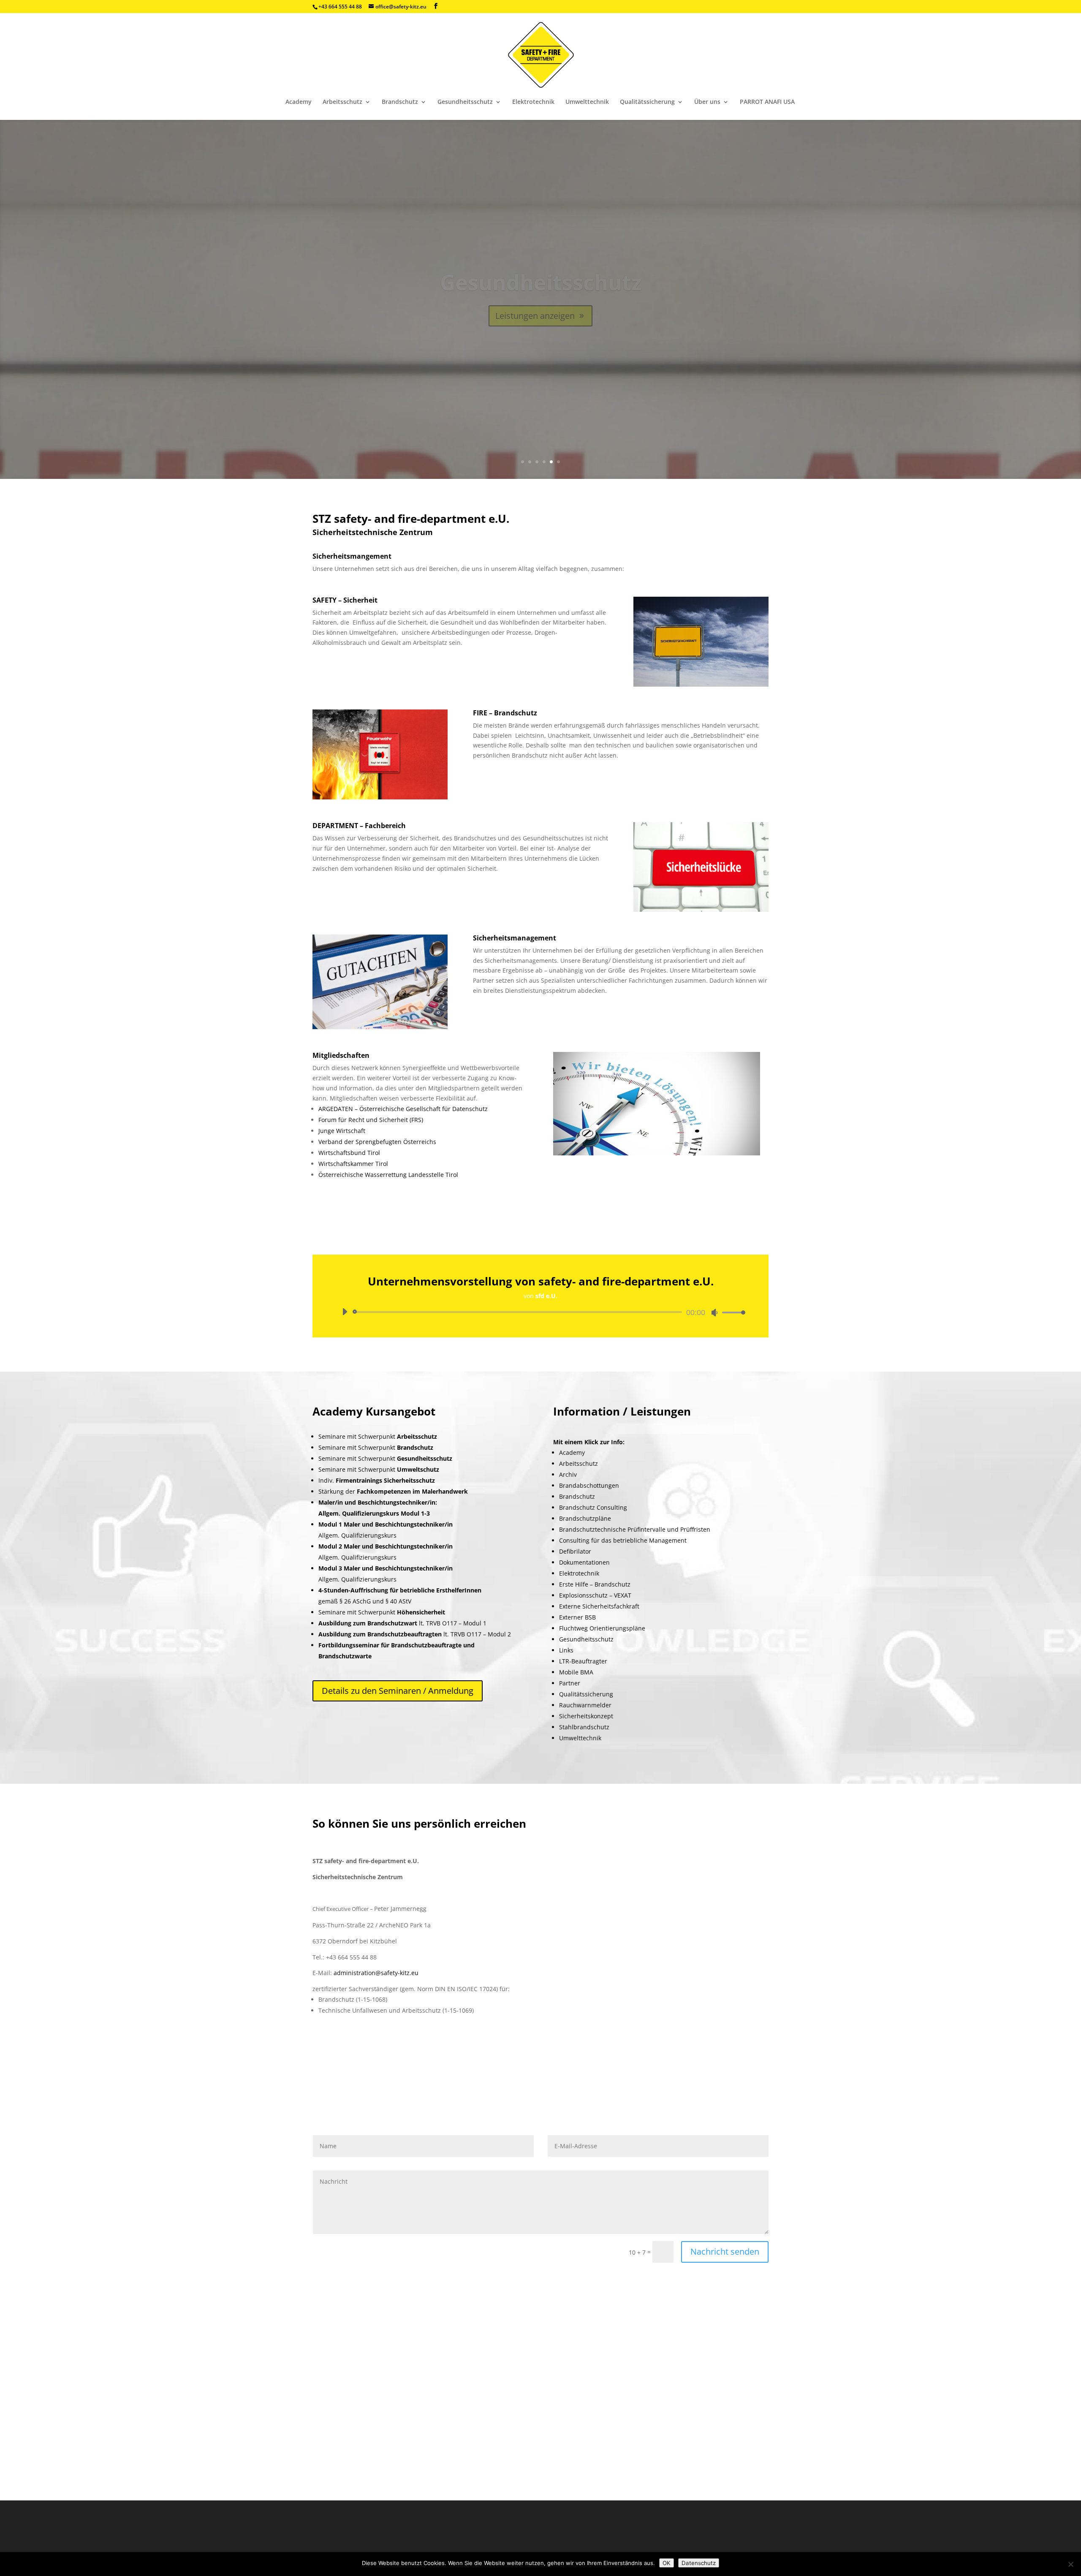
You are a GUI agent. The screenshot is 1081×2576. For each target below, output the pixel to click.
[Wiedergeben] (345, 1312)
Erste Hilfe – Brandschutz (595, 1584)
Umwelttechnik (587, 102)
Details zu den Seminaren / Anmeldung (398, 1691)
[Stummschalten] (714, 1312)
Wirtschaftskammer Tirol (353, 1164)
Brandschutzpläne (585, 1518)
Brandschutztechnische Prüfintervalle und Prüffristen (635, 1529)
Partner (570, 1683)
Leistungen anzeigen (535, 316)
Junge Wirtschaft (342, 1131)
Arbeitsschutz (342, 102)
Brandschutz (400, 102)
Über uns (707, 102)
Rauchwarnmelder (585, 1705)
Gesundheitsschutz (465, 102)
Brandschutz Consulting (593, 1507)
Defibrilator (575, 1551)
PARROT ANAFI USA (767, 102)
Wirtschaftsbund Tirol (349, 1153)
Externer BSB (577, 1617)
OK (667, 2563)
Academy (299, 102)
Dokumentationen (584, 1562)
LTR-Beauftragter (583, 1661)
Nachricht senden (725, 2251)
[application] (540, 1312)
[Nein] (1070, 2564)
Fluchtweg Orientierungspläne (602, 1628)
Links (566, 1650)
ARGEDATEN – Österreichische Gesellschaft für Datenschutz (403, 1109)
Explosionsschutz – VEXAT (595, 1595)
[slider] (731, 1312)
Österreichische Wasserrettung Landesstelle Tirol (388, 1175)
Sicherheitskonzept (586, 1716)
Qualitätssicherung (647, 102)
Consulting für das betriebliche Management (623, 1540)
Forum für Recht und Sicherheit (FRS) (371, 1120)
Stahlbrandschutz (584, 1727)
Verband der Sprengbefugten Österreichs (377, 1142)
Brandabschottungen (589, 1485)
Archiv (568, 1474)
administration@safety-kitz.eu (376, 1973)
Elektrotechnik (533, 102)
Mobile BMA (576, 1672)
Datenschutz (699, 2563)
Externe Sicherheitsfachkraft (599, 1606)
